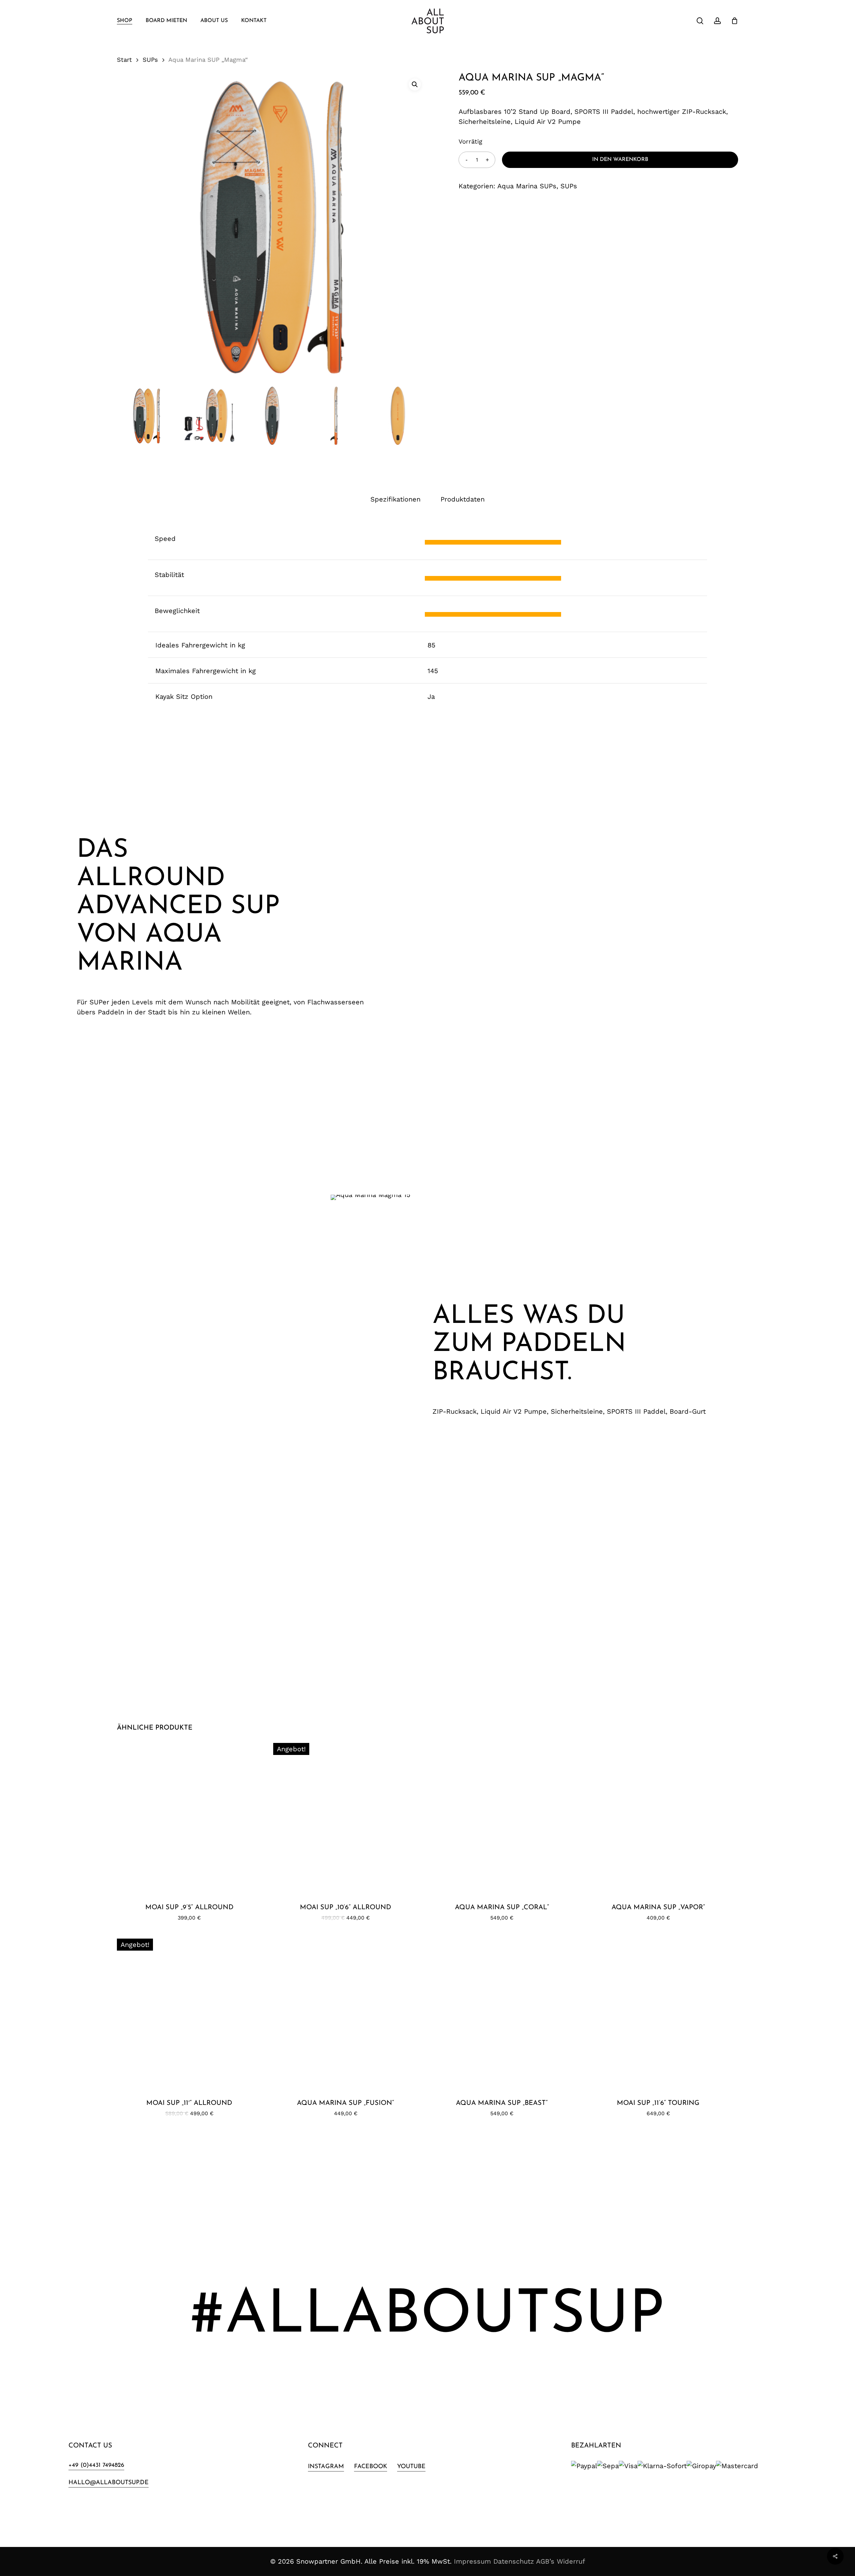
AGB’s (545, 2561)
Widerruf (571, 2561)
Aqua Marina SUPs (527, 186)
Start (124, 60)
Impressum (472, 2561)
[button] (415, 84)
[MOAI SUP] (189, 1815)
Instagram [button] (326, 2467)
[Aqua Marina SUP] (502, 1815)
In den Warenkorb (620, 160)
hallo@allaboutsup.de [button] (109, 2483)
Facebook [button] (371, 2467)
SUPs (150, 60)
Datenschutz (514, 2561)
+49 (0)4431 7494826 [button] (96, 2465)
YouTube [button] (411, 2467)
